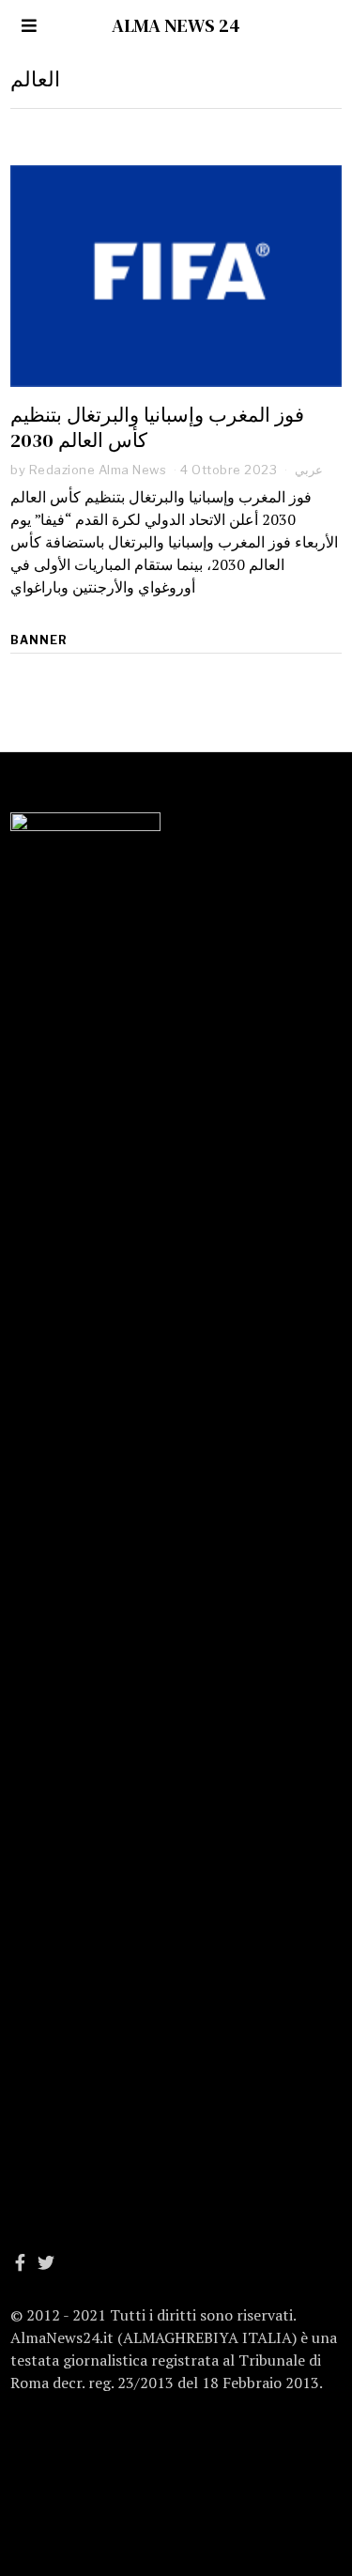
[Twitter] (46, 2262)
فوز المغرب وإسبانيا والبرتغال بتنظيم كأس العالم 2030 (157, 427)
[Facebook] (20, 2262)
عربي (309, 470)
